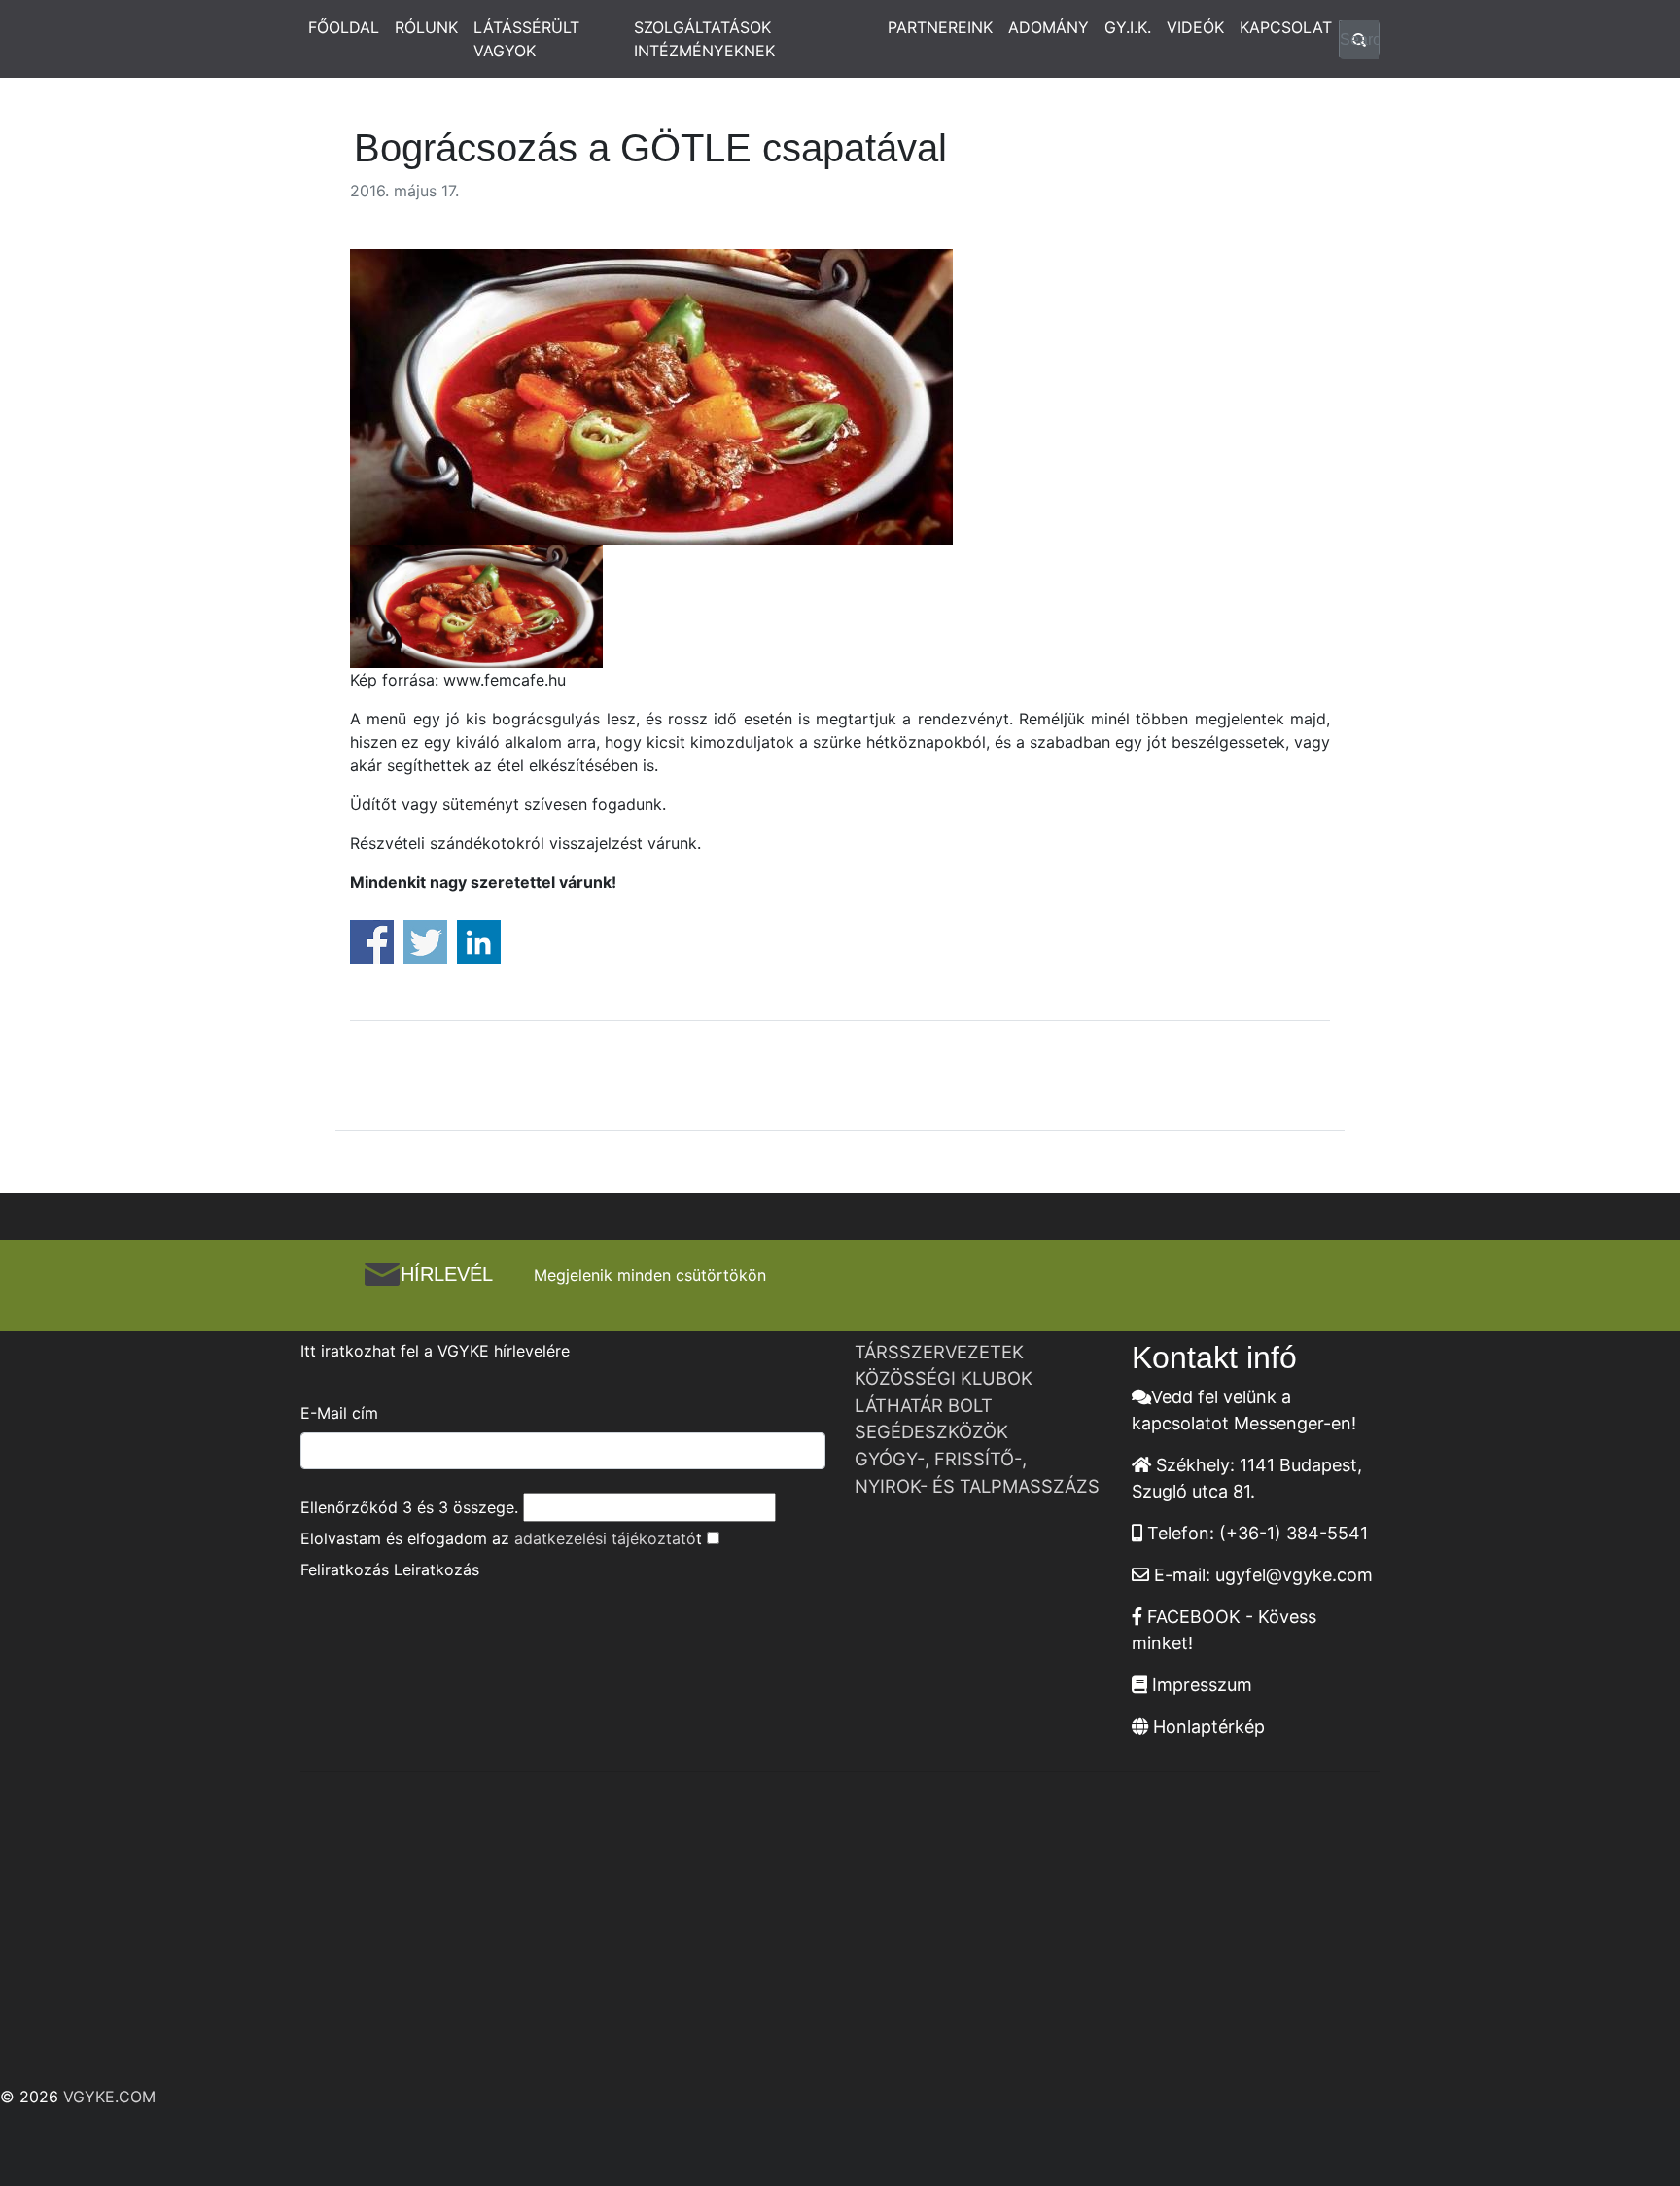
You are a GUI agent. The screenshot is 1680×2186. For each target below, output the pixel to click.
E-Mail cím (339, 1413)
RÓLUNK (426, 27)
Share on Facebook (372, 942)
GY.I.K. (1128, 27)
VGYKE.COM (109, 2097)
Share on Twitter (425, 942)
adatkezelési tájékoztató (605, 1538)
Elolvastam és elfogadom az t (501, 1538)
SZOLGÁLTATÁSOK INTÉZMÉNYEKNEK (704, 39)
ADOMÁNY (1049, 27)
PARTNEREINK (940, 27)
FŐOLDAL (344, 27)
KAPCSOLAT (1286, 27)
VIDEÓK (1195, 27)
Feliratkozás (345, 1569)
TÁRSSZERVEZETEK (939, 1352)
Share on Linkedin (479, 942)
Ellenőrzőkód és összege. (409, 1507)
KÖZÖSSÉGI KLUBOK (944, 1378)
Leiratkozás (437, 1569)
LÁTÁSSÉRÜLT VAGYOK (526, 39)
